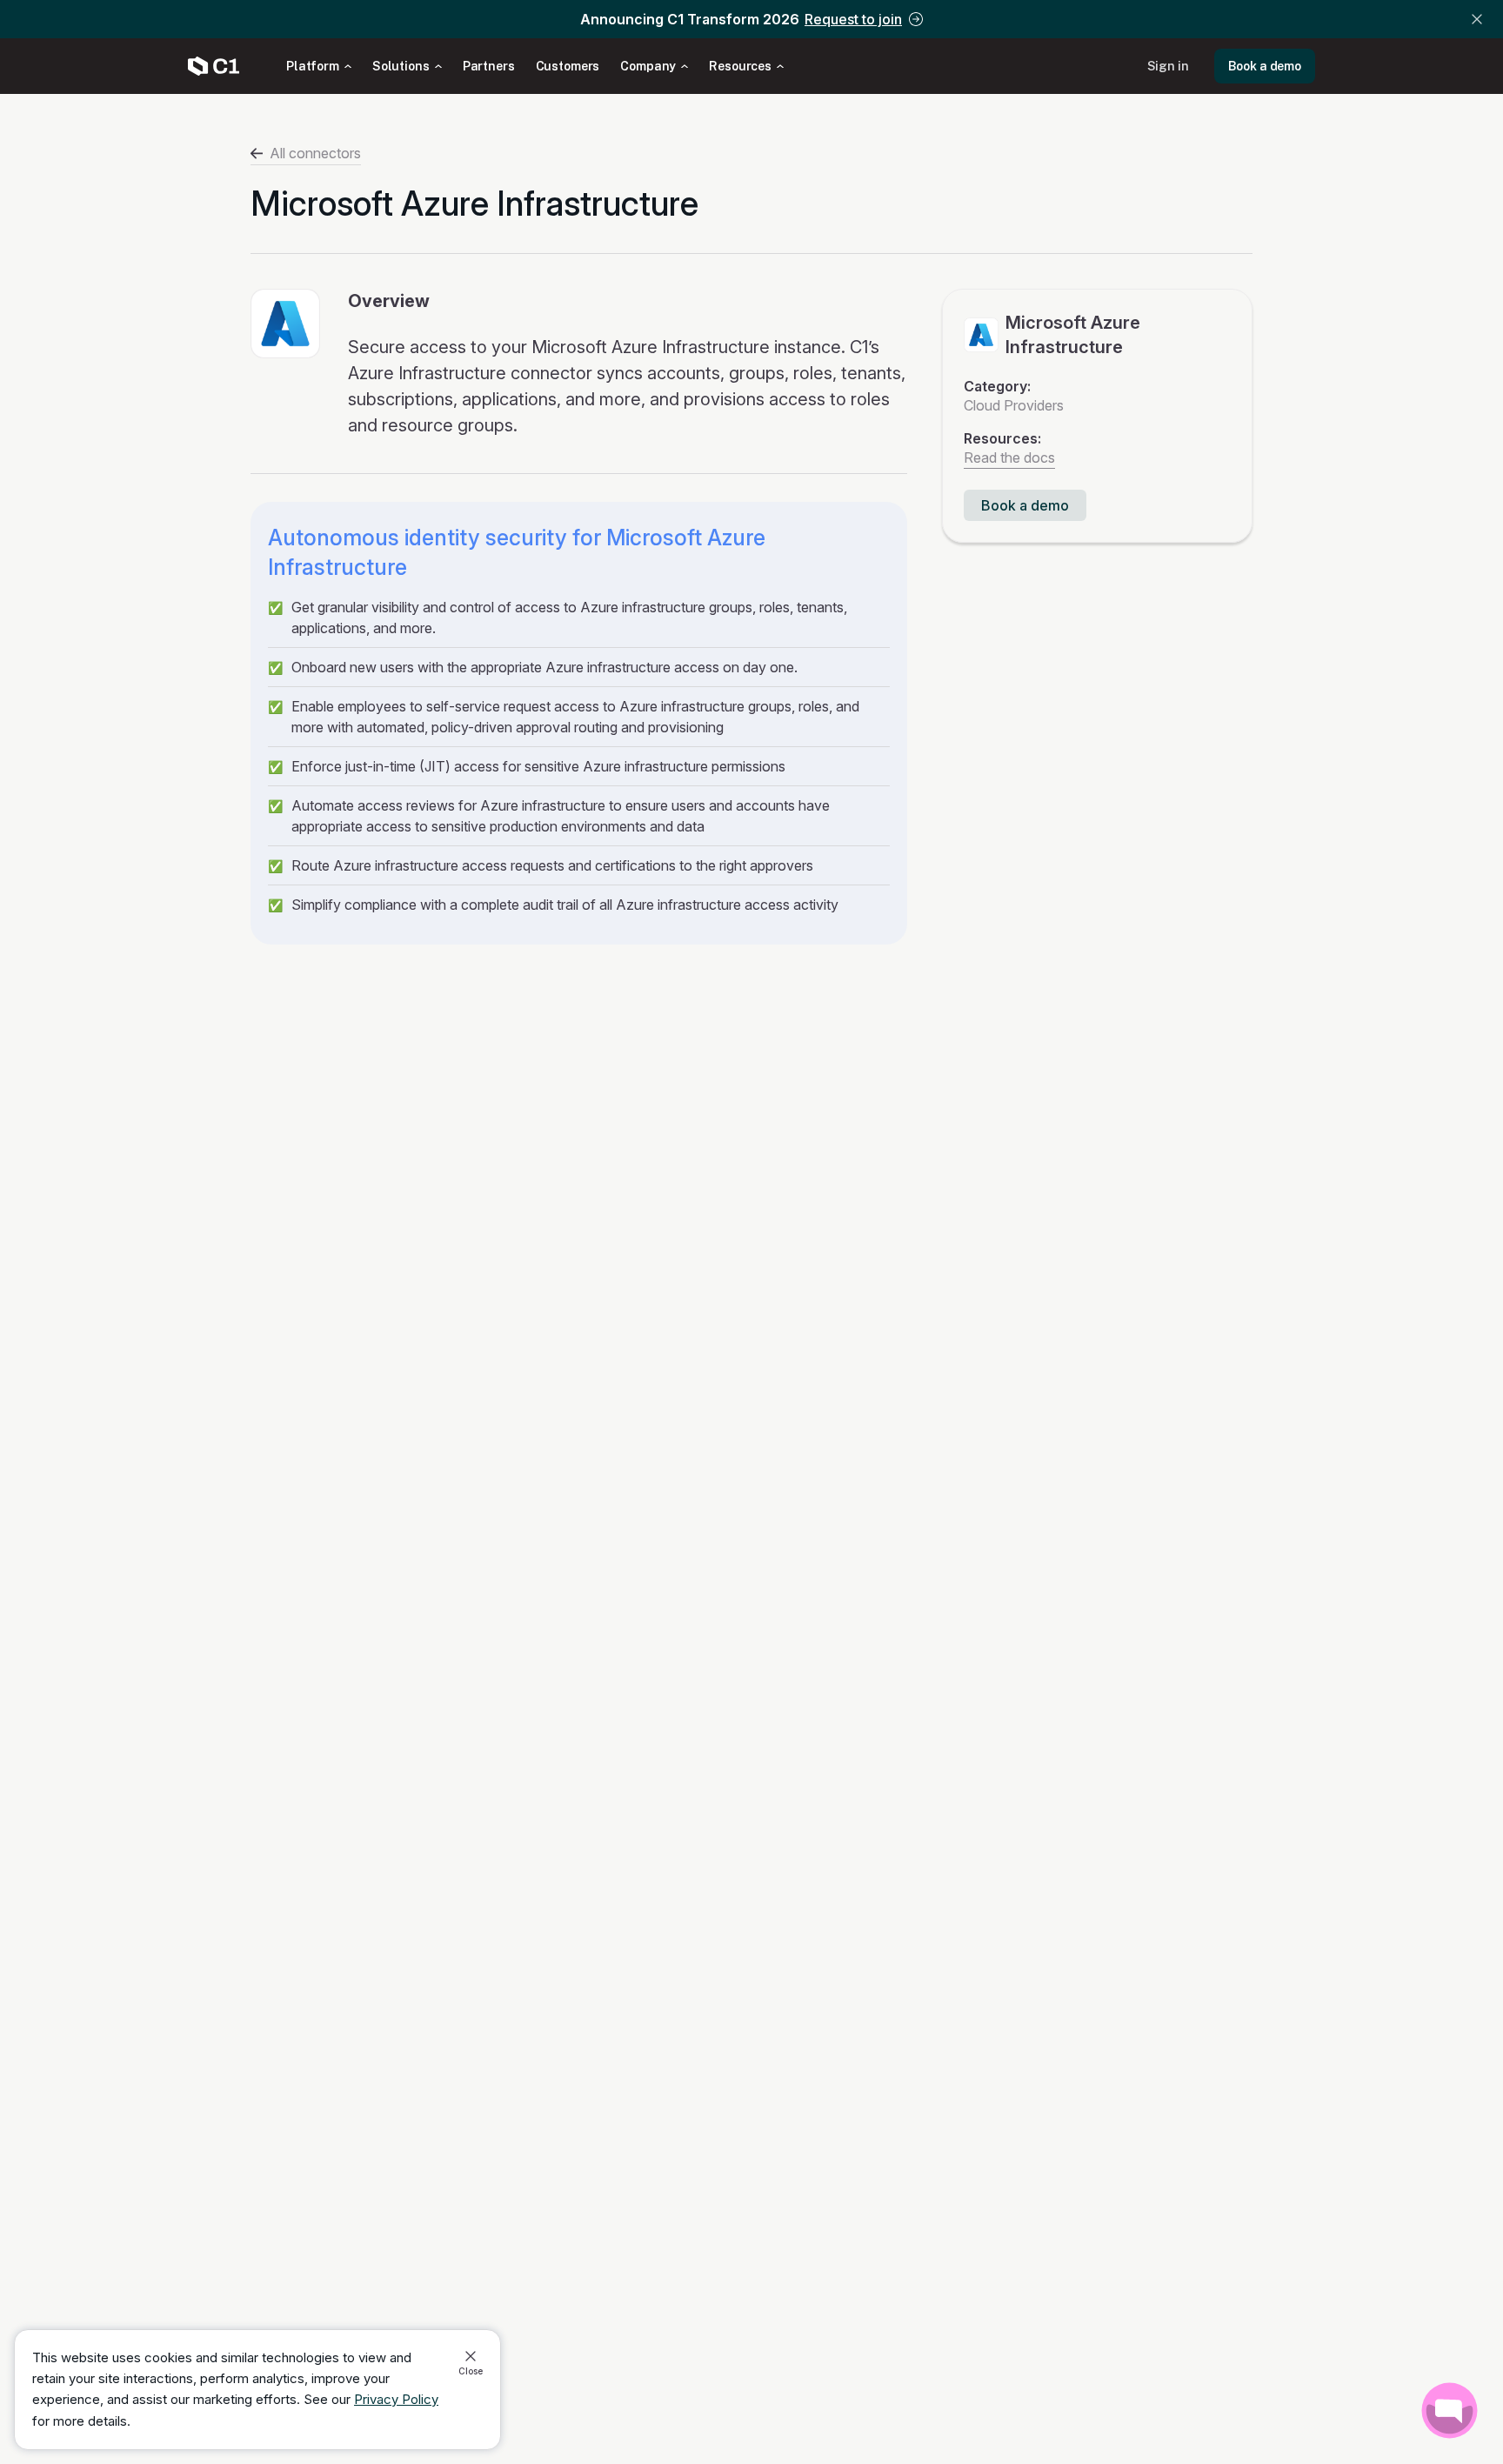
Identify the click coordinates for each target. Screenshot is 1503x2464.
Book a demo (1265, 66)
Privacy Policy (396, 2399)
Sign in (1168, 66)
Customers (568, 66)
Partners (489, 66)
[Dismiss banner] (1477, 19)
